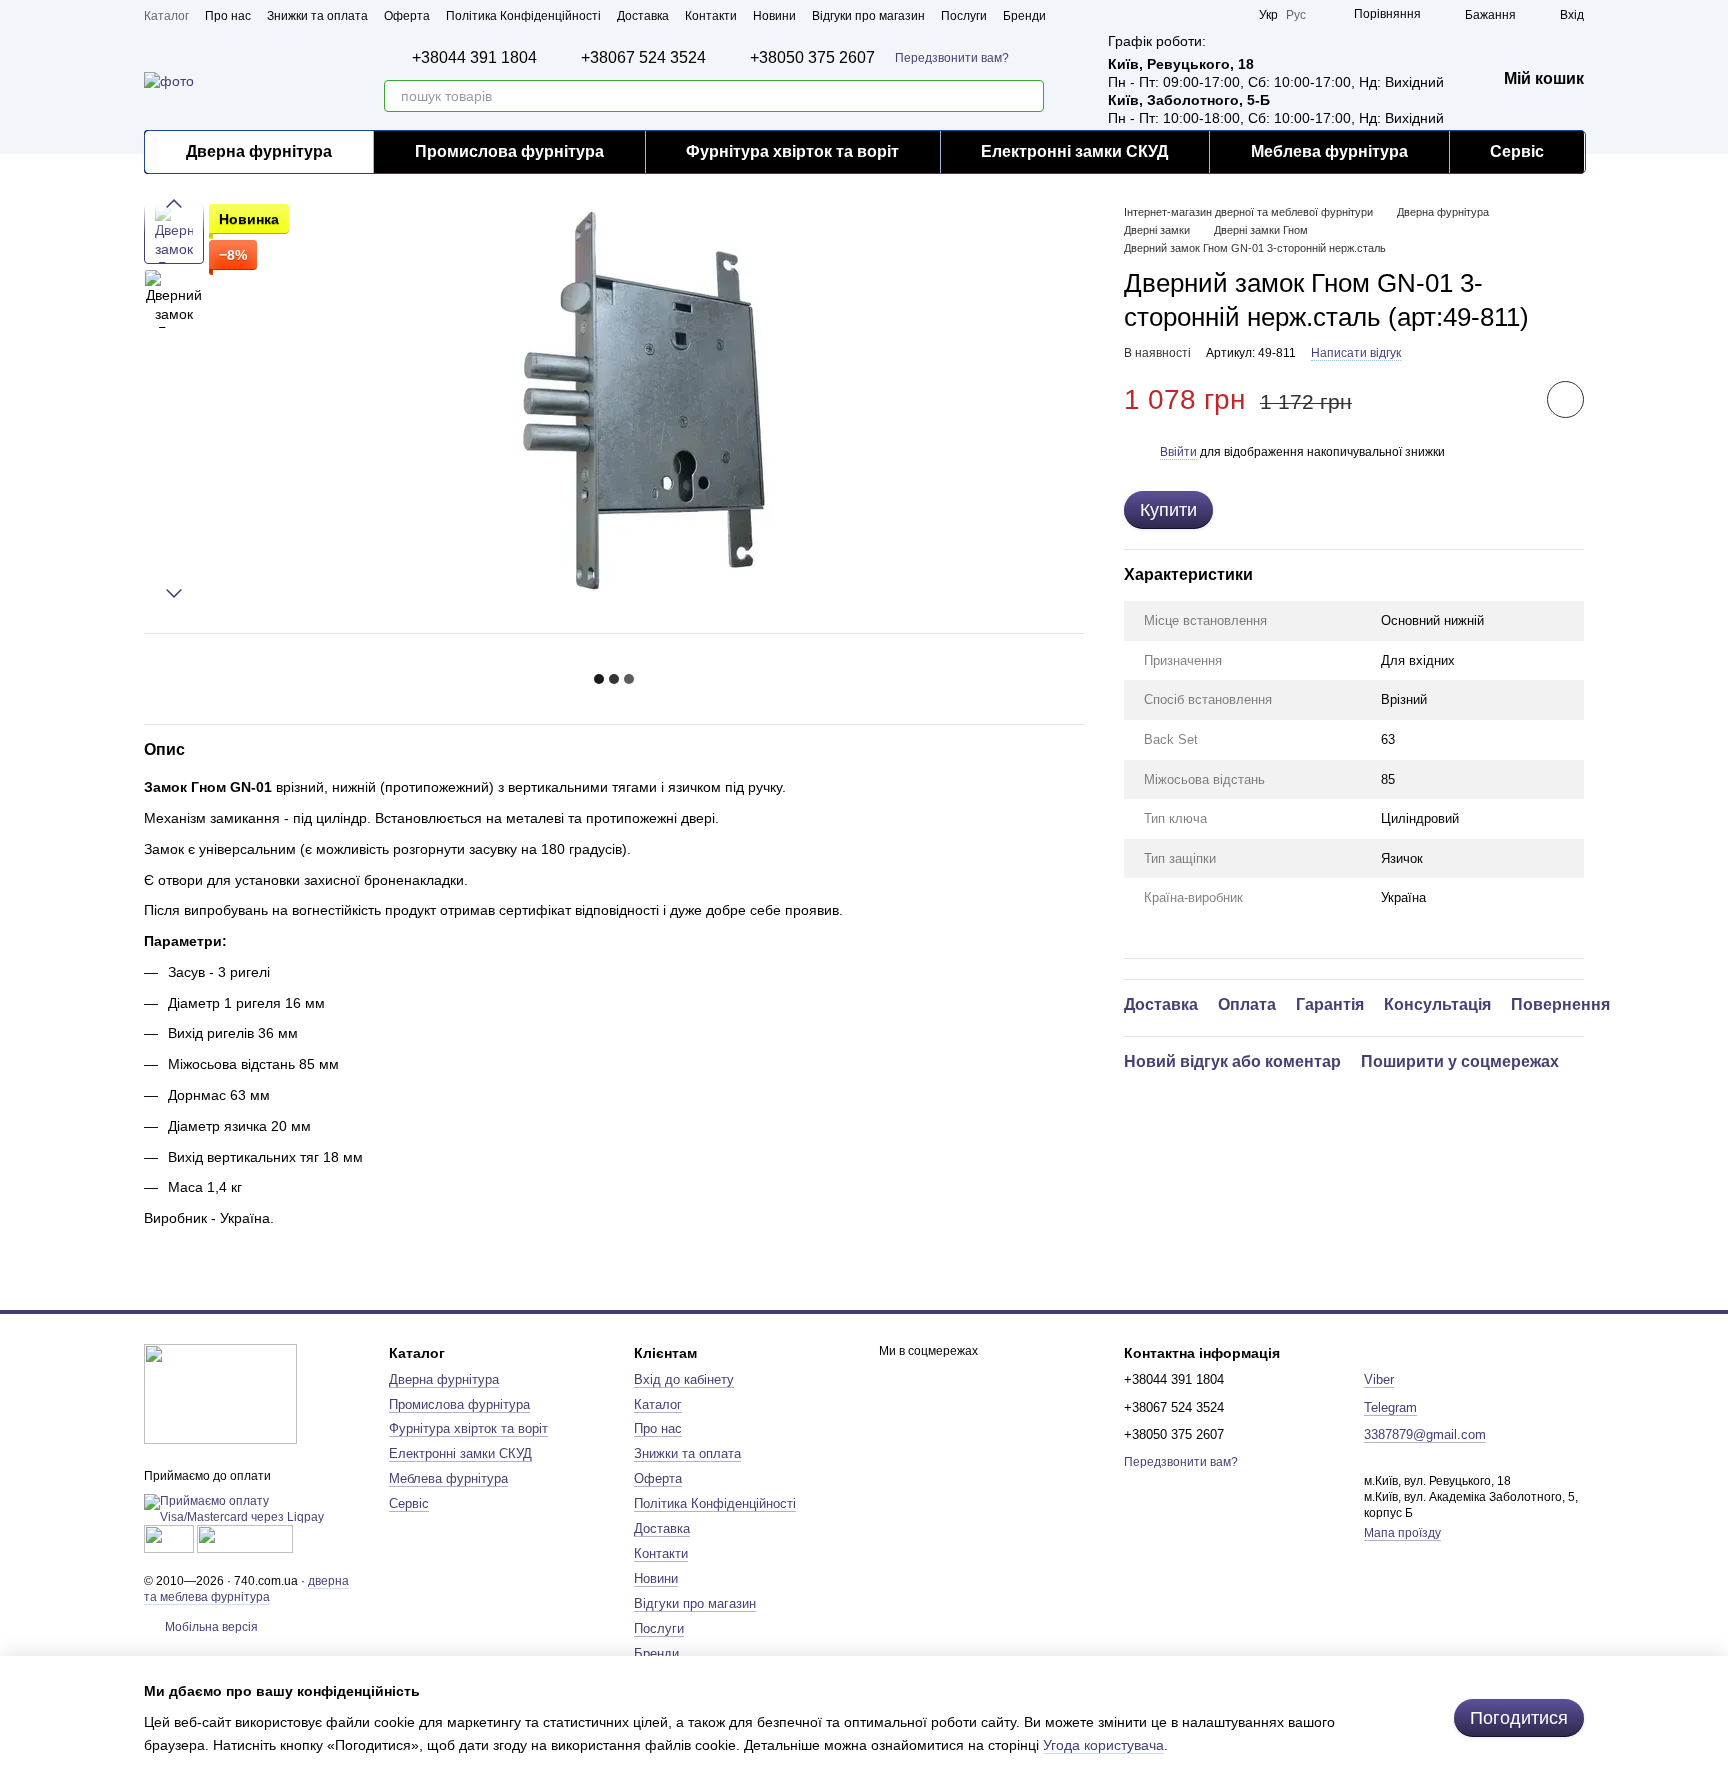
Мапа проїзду (1402, 1533)
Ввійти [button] (1178, 452)
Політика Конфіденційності (523, 16)
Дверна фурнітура (259, 151)
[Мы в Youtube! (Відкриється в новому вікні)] (1159, 15)
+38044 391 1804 (474, 58)
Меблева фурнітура (1329, 151)
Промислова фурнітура (509, 151)
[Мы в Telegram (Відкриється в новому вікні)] (1207, 15)
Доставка (643, 16)
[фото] (220, 1393)
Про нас (228, 16)
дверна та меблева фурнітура (246, 1589)
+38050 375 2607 (812, 58)
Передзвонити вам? (952, 58)
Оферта (407, 16)
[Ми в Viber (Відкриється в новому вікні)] (1231, 15)
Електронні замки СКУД (1074, 151)
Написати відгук (1356, 353)
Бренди (1024, 16)
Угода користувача (1103, 1745)
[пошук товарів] (1028, 96)
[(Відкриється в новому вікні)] (169, 1538)
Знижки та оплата (317, 16)
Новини (774, 16)
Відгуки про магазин (868, 16)
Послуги (964, 16)
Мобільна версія (210, 1627)
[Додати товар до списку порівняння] (1509, 399)
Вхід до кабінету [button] (684, 1379)
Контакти (711, 16)
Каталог (166, 16)
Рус (1296, 15)
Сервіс (1517, 151)
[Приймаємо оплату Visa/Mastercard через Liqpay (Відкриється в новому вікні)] (251, 1509)
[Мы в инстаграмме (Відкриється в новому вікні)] (1183, 15)
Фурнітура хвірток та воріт (792, 151)
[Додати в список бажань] (1565, 399)
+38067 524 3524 (643, 58)
